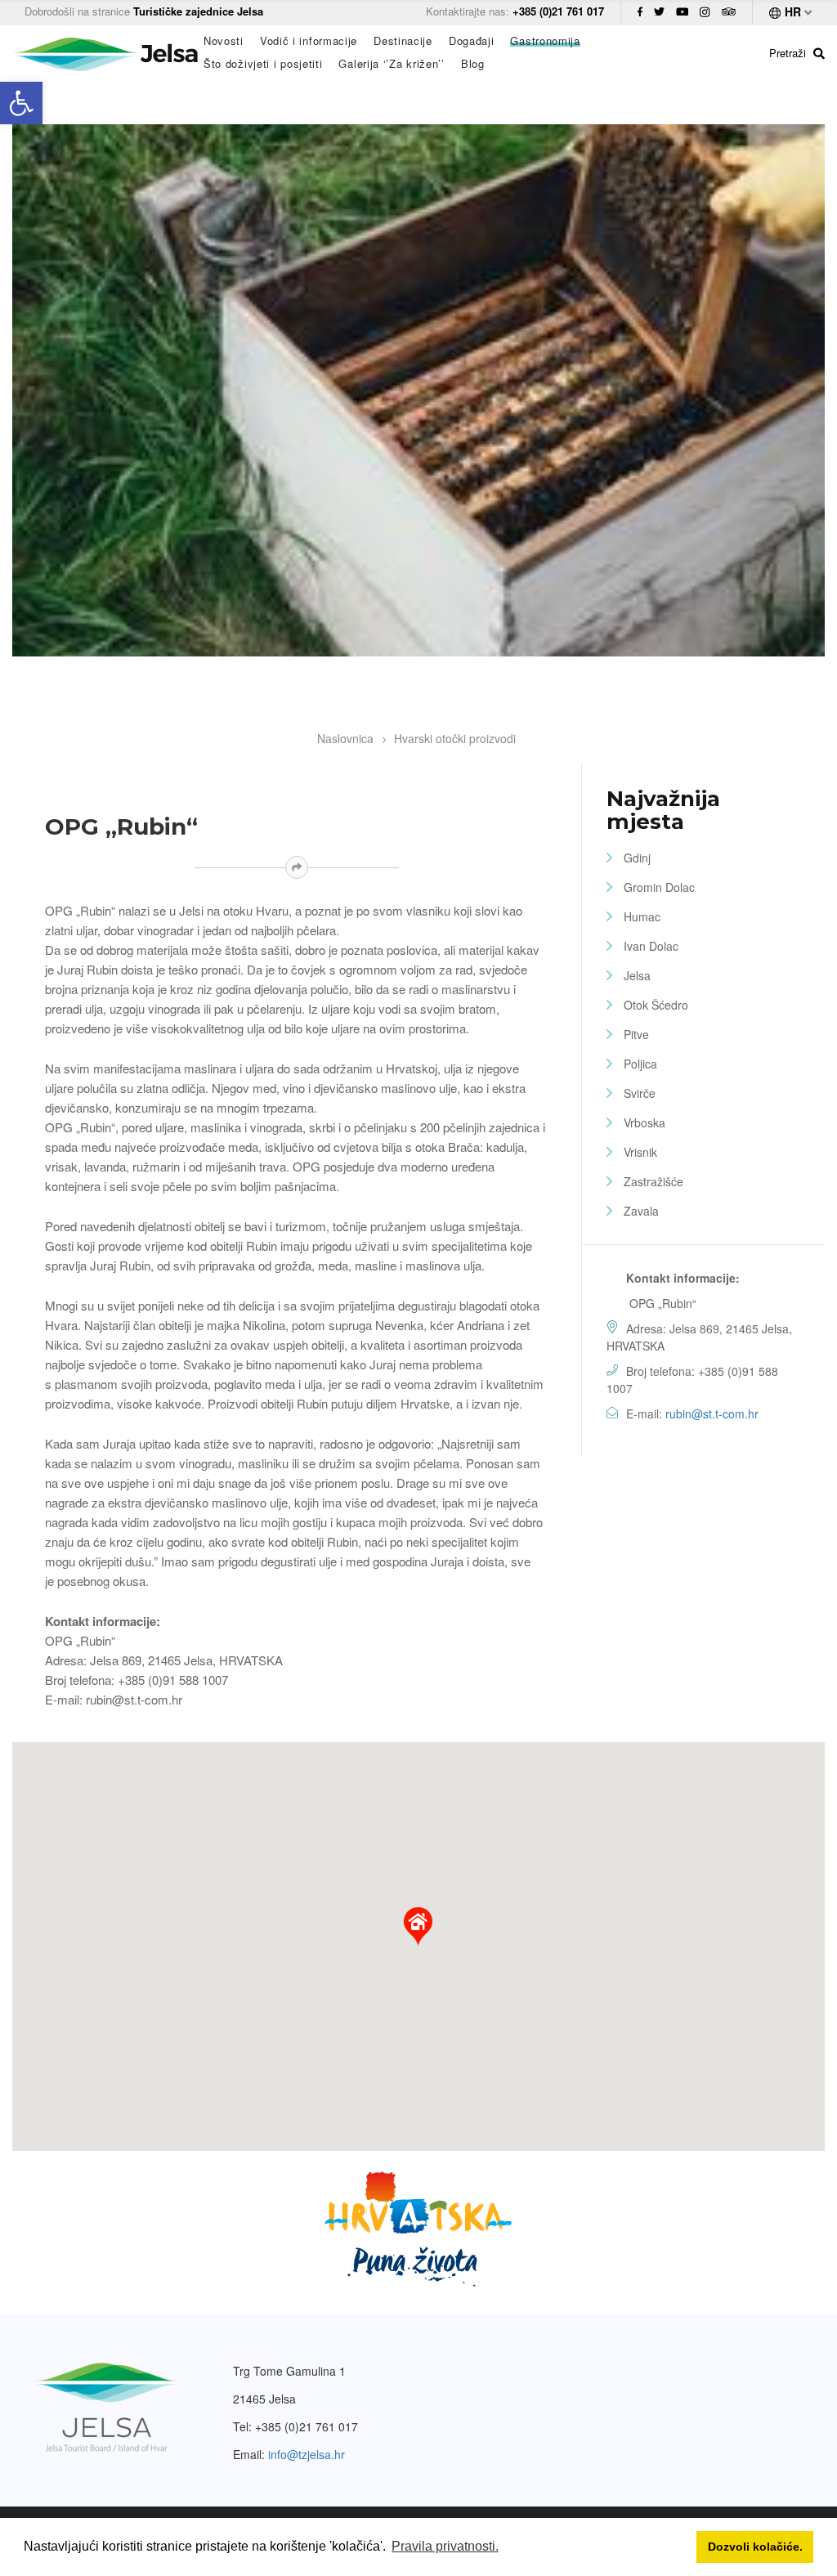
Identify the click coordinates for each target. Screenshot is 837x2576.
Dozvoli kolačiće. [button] (755, 2547)
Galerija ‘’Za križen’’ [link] (391, 64)
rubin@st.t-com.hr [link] (712, 1413)
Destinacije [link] (403, 41)
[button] (418, 1927)
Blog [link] (473, 64)
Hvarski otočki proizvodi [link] (455, 738)
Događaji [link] (472, 41)
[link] (21, 103)
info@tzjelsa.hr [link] (307, 2454)
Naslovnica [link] (345, 738)
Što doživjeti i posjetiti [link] (263, 64)
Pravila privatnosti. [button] (445, 2546)
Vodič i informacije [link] (309, 41)
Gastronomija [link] (545, 41)
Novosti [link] (224, 41)
